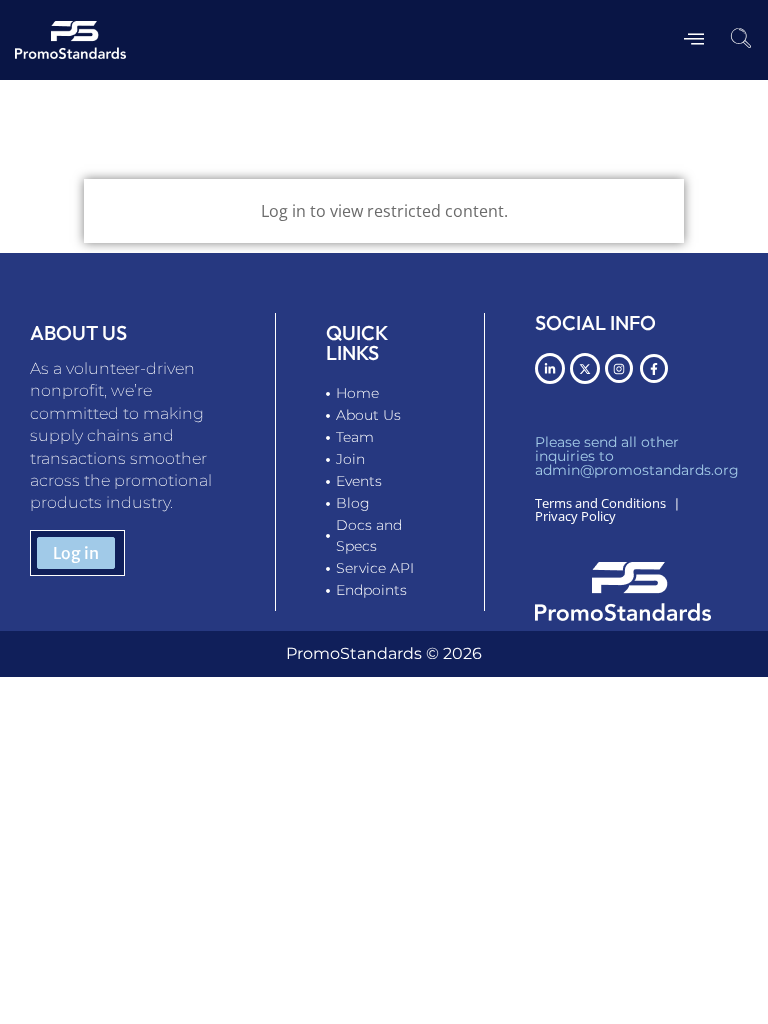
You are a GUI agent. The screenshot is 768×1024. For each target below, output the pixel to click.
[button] (741, 40)
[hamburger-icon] (693, 40)
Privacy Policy (575, 516)
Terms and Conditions (600, 503)
